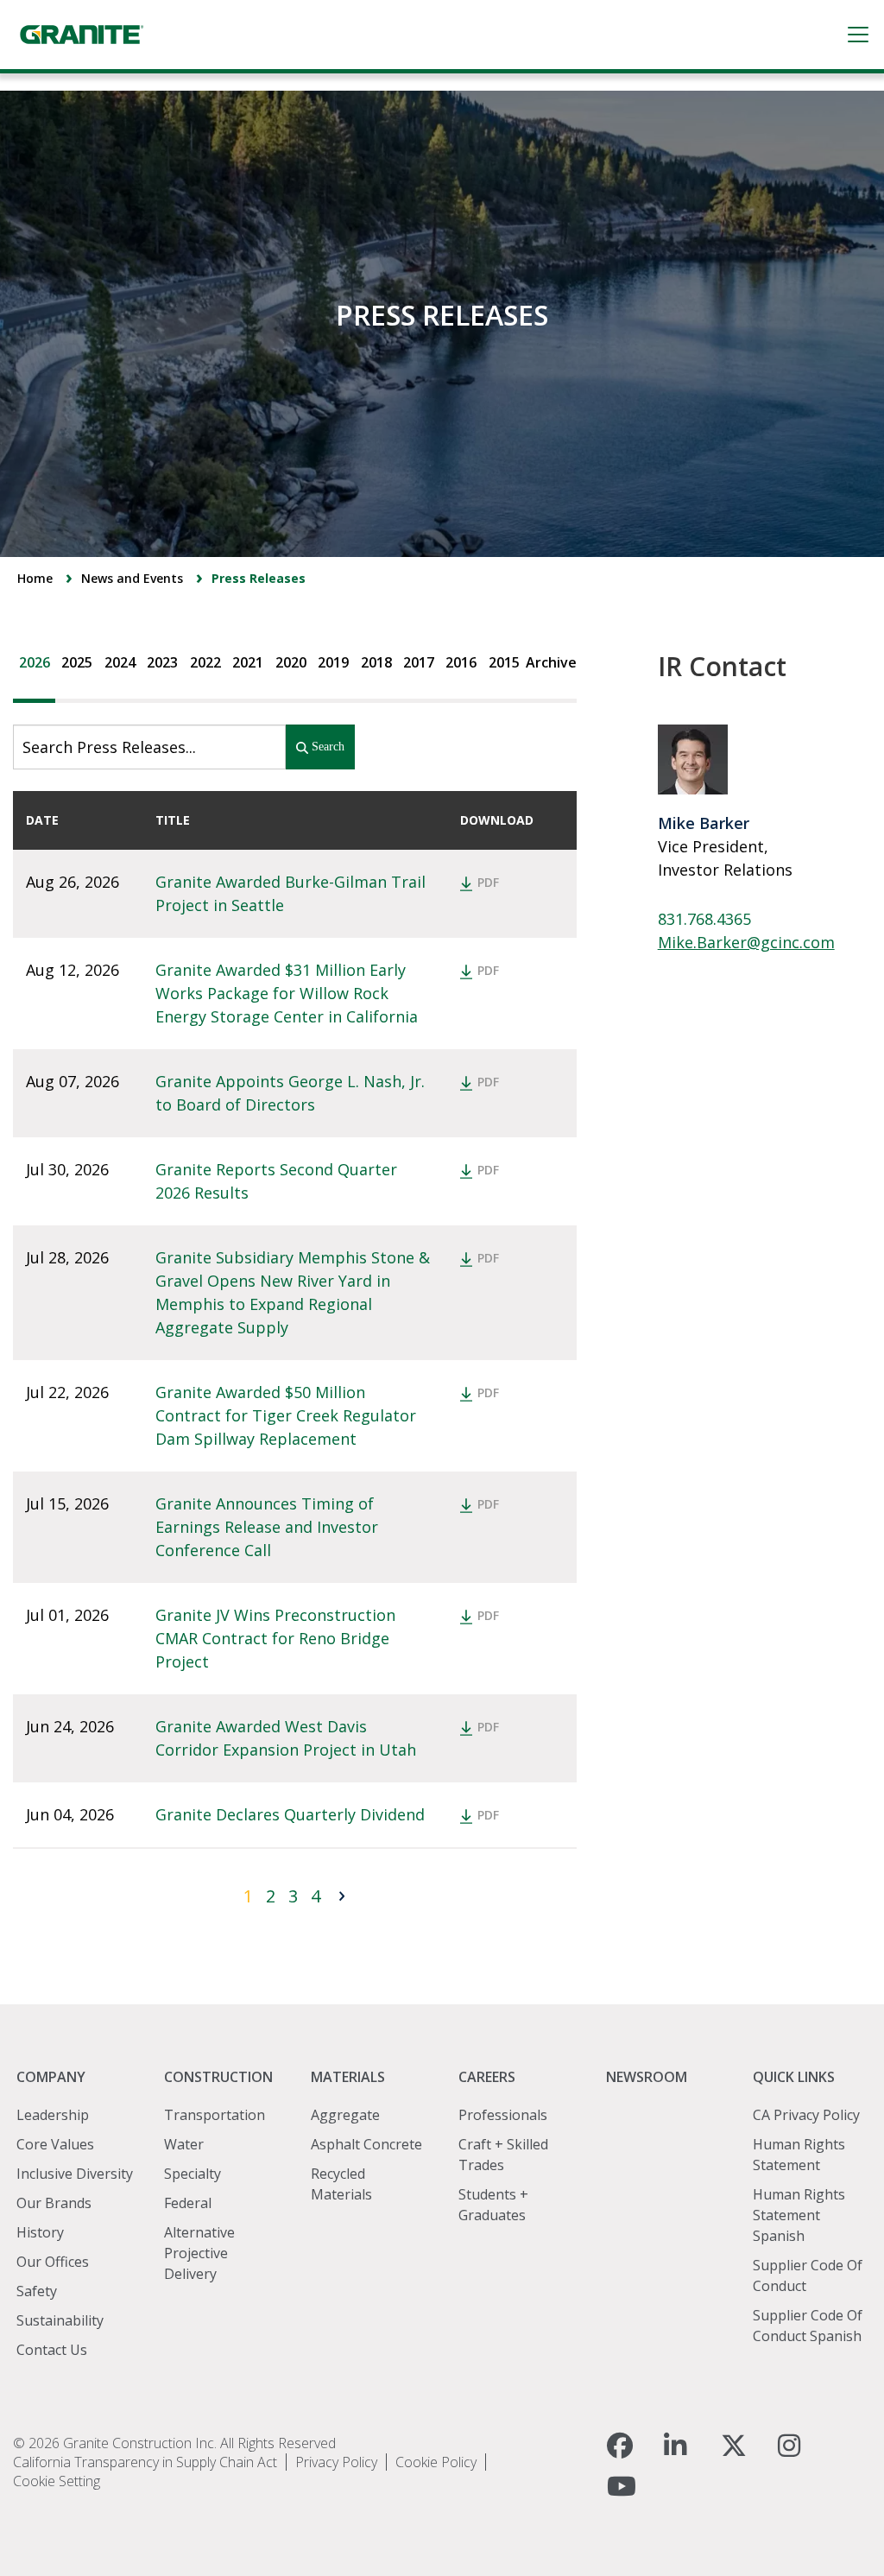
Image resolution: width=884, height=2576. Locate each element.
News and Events (132, 578)
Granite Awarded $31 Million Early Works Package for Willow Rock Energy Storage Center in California (287, 993)
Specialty (193, 2174)
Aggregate (345, 2115)
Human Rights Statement (799, 2155)
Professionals (503, 2115)
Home (35, 578)
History (40, 2232)
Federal (188, 2203)
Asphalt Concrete (366, 2144)
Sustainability (60, 2320)
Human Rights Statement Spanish (799, 2215)
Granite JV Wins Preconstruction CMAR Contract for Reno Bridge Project (278, 1638)
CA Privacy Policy (806, 2115)
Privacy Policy (336, 2462)
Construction (218, 2077)
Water (184, 2144)
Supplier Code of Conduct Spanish (808, 2326)
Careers (487, 2077)
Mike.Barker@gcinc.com (746, 942)
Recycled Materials (341, 2184)
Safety (37, 2291)
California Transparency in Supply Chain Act (145, 2462)
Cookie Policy (436, 2462)
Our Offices (53, 2262)
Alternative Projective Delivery (199, 2253)
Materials (348, 2077)
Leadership (53, 2115)
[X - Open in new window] (734, 2446)
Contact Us (52, 2350)
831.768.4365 (704, 919)
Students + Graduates (493, 2205)
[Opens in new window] (633, 2446)
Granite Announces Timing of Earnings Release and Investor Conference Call (269, 1527)
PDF (488, 882)
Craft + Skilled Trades (503, 2155)
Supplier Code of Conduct (808, 2275)
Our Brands (54, 2203)
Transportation (215, 2115)
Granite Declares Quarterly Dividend (290, 1814)
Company (51, 2077)
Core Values (55, 2144)
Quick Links (794, 2077)
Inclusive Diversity (75, 2174)
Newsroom (647, 2077)
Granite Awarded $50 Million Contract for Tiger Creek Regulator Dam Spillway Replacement (288, 1415)
